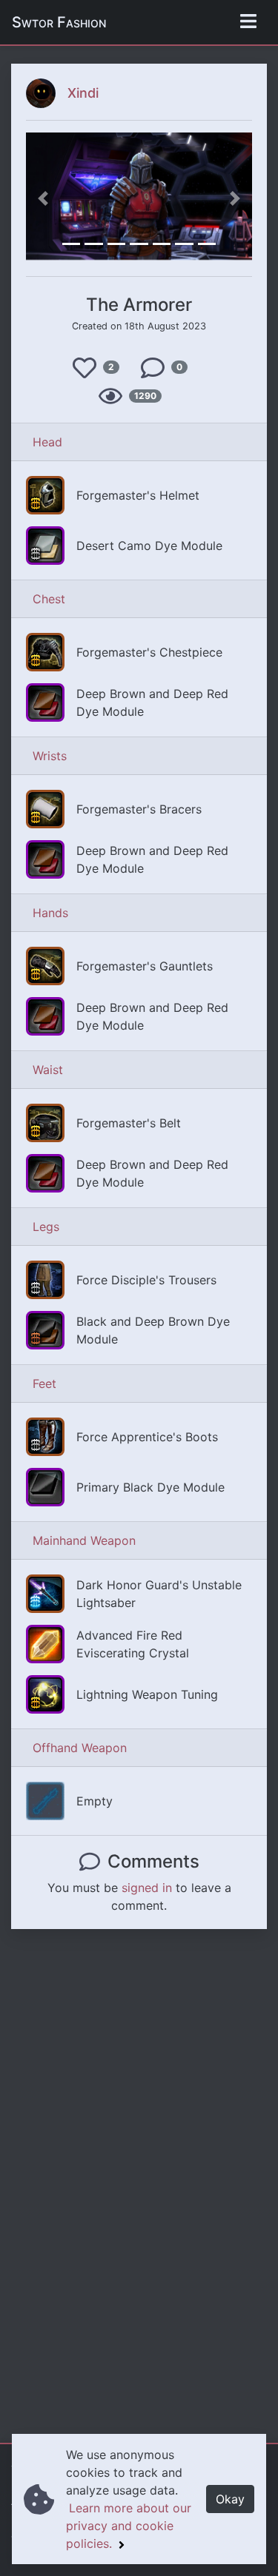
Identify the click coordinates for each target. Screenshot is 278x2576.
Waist (48, 1070)
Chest (49, 599)
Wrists (50, 756)
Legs (46, 1227)
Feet (44, 1383)
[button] (43, 198)
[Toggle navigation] (248, 22)
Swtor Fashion (59, 22)
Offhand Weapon (80, 1748)
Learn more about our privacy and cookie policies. (129, 2526)
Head (47, 442)
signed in (147, 1888)
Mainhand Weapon (84, 1540)
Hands (50, 913)
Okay (230, 2499)
